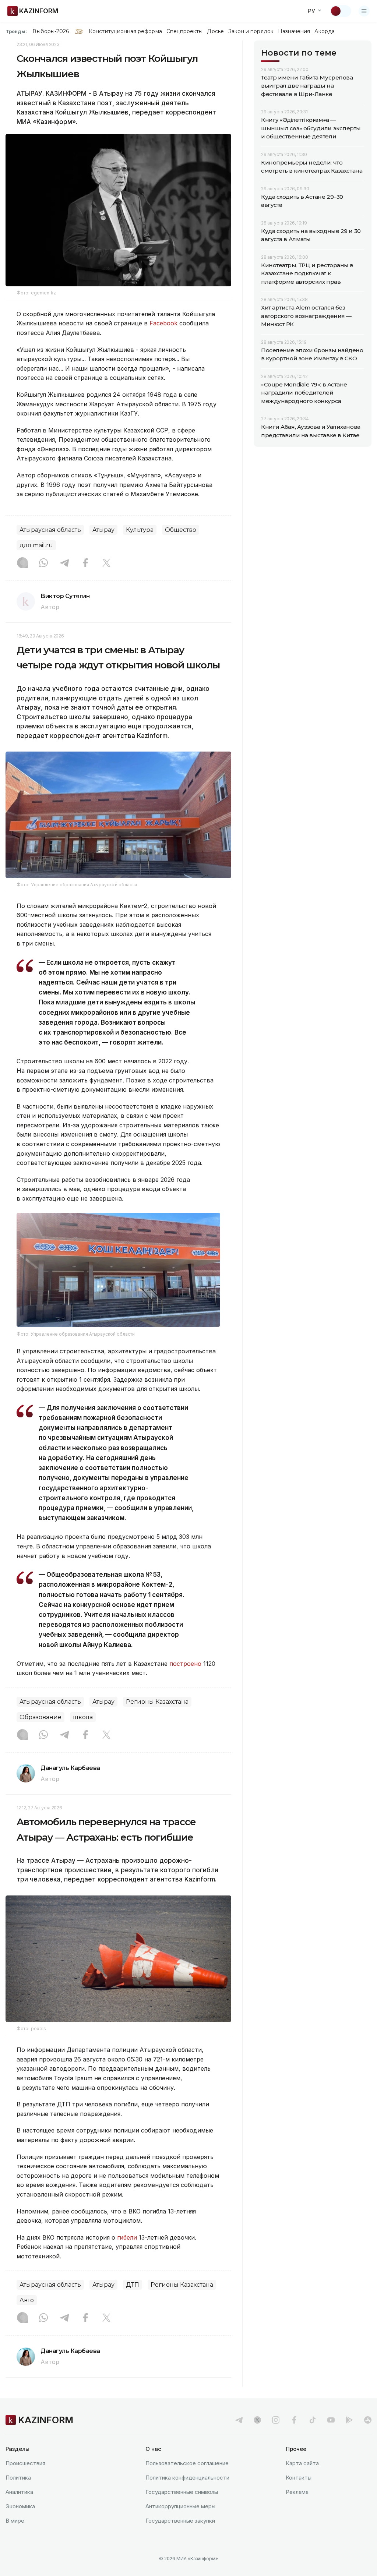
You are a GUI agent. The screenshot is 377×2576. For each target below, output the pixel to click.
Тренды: (16, 31)
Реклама (297, 2492)
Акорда (324, 31)
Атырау (103, 530)
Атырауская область (50, 530)
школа (83, 1717)
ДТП (133, 2285)
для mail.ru (36, 545)
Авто (27, 2300)
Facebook (163, 323)
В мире (15, 2521)
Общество (181, 530)
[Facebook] (85, 563)
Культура (140, 530)
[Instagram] (22, 563)
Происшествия (25, 2463)
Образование (40, 1717)
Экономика (20, 2506)
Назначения (294, 31)
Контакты (299, 2478)
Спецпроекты (185, 31)
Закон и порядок (251, 31)
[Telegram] (64, 563)
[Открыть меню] (364, 11)
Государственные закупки (180, 2521)
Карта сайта (302, 2463)
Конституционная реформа (125, 31)
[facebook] (294, 2420)
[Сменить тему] (341, 11)
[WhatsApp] (43, 563)
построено (185, 1664)
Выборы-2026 (51, 31)
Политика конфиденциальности (187, 2478)
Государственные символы (182, 2492)
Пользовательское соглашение (187, 2463)
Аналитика (19, 2492)
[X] (106, 563)
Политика (18, 2478)
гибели (127, 2237)
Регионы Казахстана (157, 1702)
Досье (215, 31)
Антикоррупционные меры (180, 2506)
